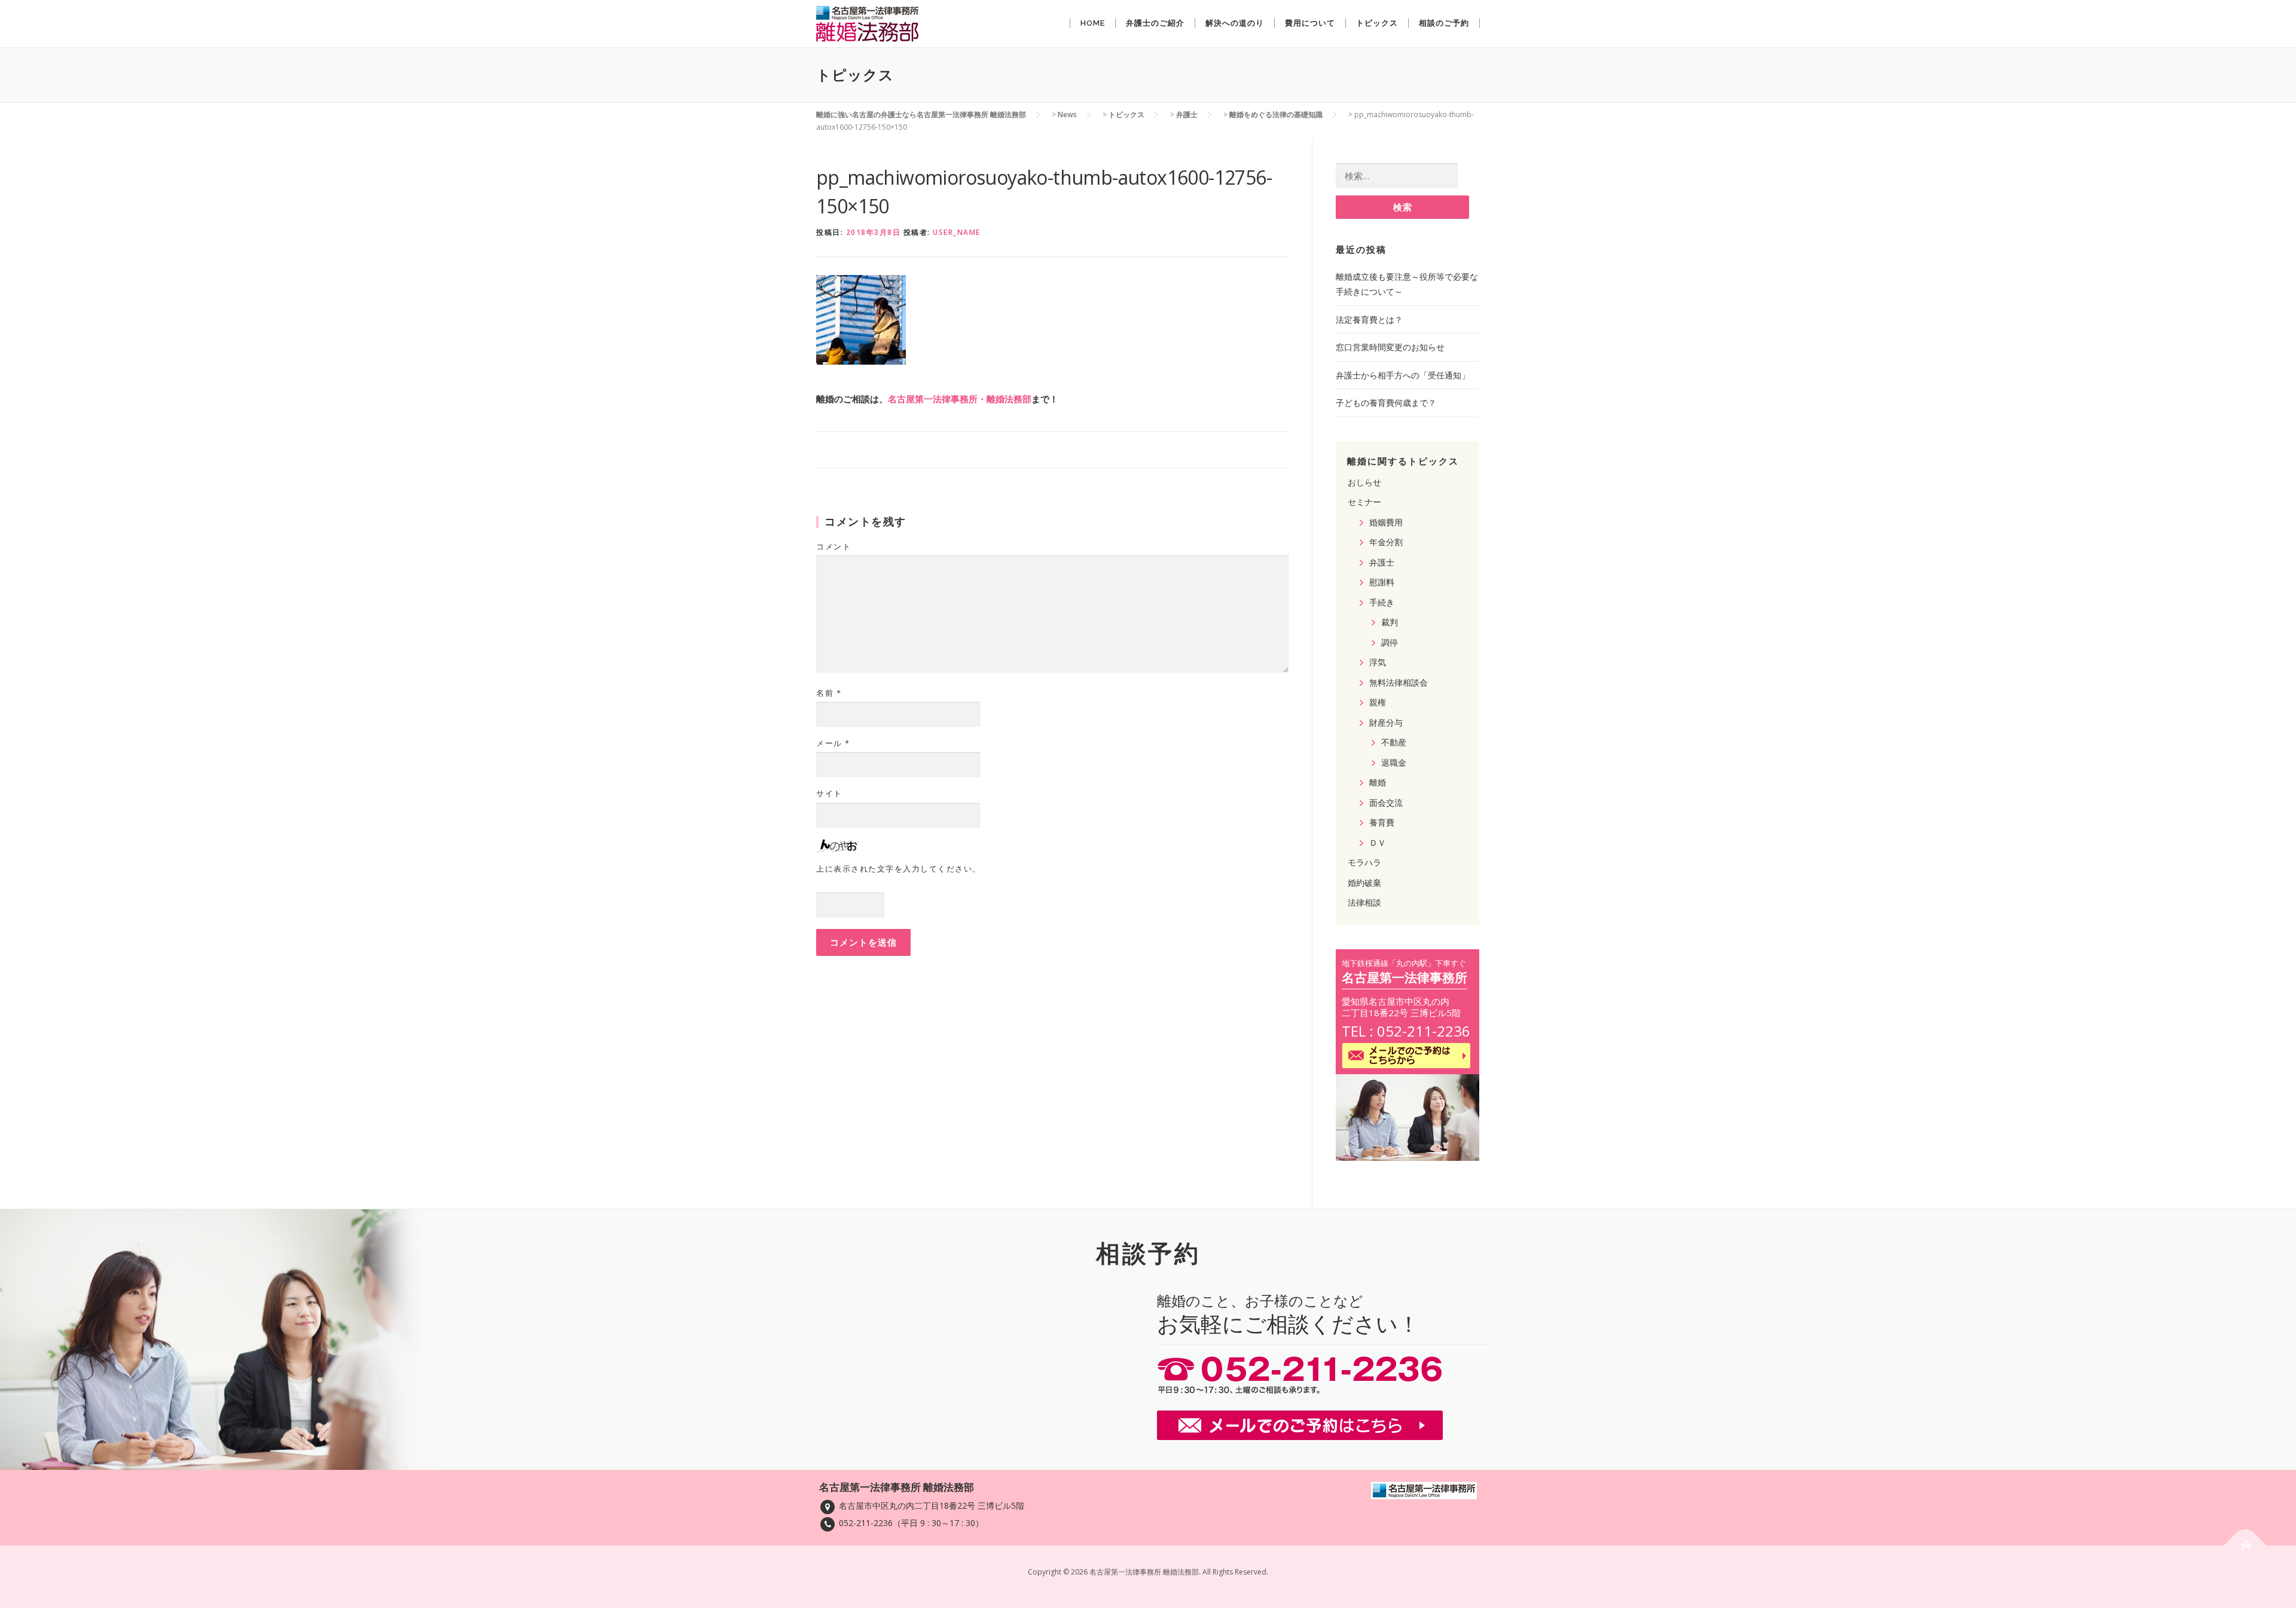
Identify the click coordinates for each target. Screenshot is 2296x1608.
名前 (829, 693)
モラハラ (1364, 862)
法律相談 (1364, 902)
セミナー (1364, 502)
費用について (1310, 23)
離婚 (1378, 782)
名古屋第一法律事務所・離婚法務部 (960, 399)
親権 (1378, 702)
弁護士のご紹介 (1155, 23)
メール (833, 743)
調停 (1390, 642)
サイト (829, 793)
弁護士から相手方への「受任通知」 (1403, 375)
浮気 (1378, 662)
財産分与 (1386, 722)
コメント (833, 546)
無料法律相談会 (1399, 682)
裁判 (1390, 622)
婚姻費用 (1386, 522)
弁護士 (1382, 562)
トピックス (1377, 23)
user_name (957, 232)
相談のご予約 (1444, 23)
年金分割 (1386, 542)
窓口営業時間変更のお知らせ (1390, 347)
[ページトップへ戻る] (2245, 1546)
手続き (1382, 602)
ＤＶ (1378, 843)
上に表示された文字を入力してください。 (899, 869)
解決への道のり (1235, 23)
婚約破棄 (1364, 883)
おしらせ (1364, 482)
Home (1093, 23)
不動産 (1394, 742)
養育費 (1382, 822)
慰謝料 (1382, 582)
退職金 (1394, 762)
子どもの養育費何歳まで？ (1386, 403)
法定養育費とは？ (1369, 320)
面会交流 (1386, 803)
